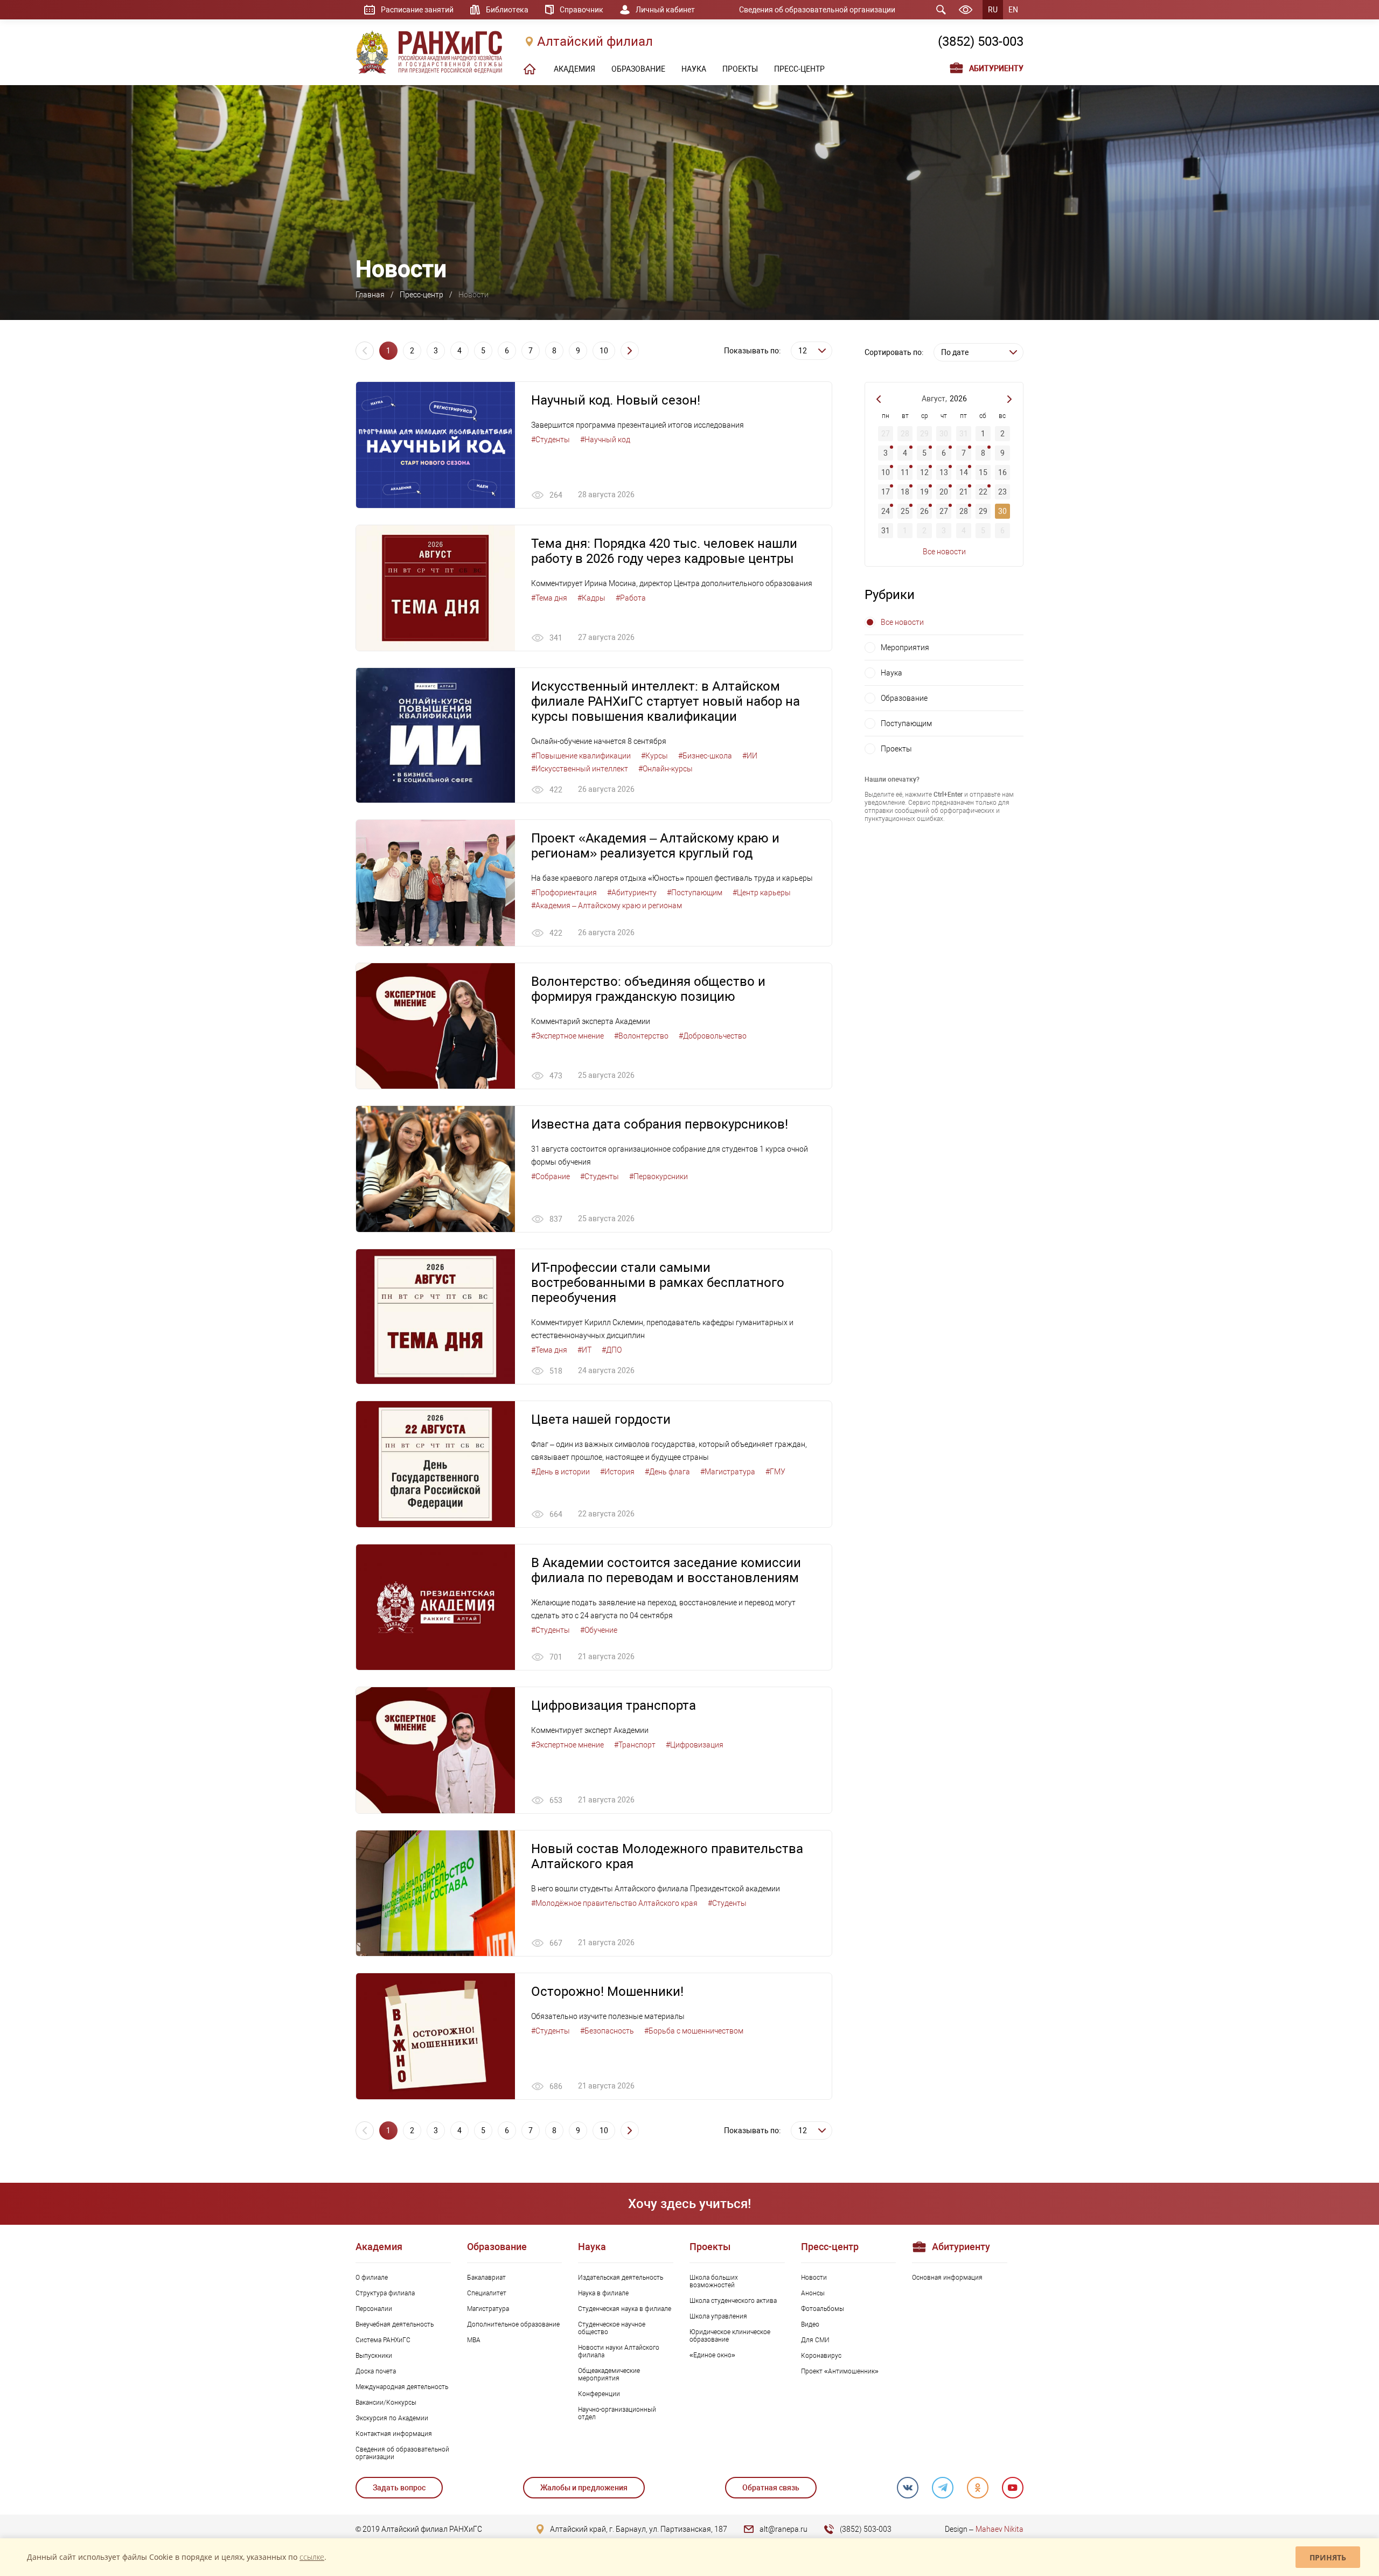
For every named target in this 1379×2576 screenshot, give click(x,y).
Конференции (599, 2394)
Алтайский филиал (595, 41)
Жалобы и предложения (584, 2488)
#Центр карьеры (762, 893)
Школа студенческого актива (733, 2301)
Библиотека (507, 10)
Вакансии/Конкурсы (386, 2403)
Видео (810, 2324)
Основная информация (947, 2278)
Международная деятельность (402, 2387)
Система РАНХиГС (383, 2340)
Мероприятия (905, 648)
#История (617, 1472)
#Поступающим (695, 893)
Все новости (944, 552)
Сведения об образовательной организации (817, 10)
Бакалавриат (486, 2278)
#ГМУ (775, 1472)
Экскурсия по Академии (392, 2418)
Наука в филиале (603, 2293)
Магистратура (488, 2309)
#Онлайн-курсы (666, 769)
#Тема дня (549, 598)
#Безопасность (607, 2031)
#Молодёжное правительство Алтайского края (614, 1903)
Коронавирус (821, 2356)
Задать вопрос (399, 2488)
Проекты (896, 749)
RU (993, 10)
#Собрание (551, 1176)
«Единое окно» (712, 2355)
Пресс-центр (422, 295)
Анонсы (813, 2293)
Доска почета (376, 2371)
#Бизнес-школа (705, 756)
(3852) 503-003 (981, 41)
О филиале (372, 2278)
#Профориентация (564, 893)
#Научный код (605, 440)
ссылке (312, 2557)
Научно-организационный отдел (617, 2413)
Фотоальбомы (823, 2309)
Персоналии (374, 2309)
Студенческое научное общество (612, 2328)
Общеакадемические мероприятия (609, 2375)
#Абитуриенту (632, 893)
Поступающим (906, 723)
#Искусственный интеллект (580, 769)
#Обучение (599, 1630)
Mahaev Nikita (1000, 2529)
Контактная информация (394, 2434)
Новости (814, 2278)
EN (1013, 10)
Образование (904, 698)
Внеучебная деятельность (395, 2324)
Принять (1328, 2557)
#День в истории (560, 1472)
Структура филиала (385, 2293)
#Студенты (551, 440)
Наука (892, 673)
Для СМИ (815, 2340)
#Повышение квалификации (581, 756)
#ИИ (750, 756)
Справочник (581, 10)
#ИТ (584, 1350)
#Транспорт (635, 1745)
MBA (474, 2340)
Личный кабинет (665, 10)
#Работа (631, 598)
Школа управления (718, 2316)
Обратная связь (771, 2488)
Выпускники (374, 2356)
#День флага (667, 1472)
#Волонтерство (641, 1036)
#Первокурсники (659, 1176)
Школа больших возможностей (714, 2281)
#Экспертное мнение (567, 1036)
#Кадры (591, 598)
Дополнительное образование (513, 2324)
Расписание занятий (417, 10)
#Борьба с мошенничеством (694, 2031)
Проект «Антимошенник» (840, 2371)
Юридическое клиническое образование (730, 2336)
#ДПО (612, 1350)
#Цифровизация (695, 1745)
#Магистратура (728, 1472)
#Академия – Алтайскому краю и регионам (607, 906)
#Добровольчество (713, 1036)
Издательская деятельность (621, 2278)
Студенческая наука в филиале (625, 2309)
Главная (370, 295)
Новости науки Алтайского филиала (619, 2351)
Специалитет (487, 2293)
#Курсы (654, 756)
